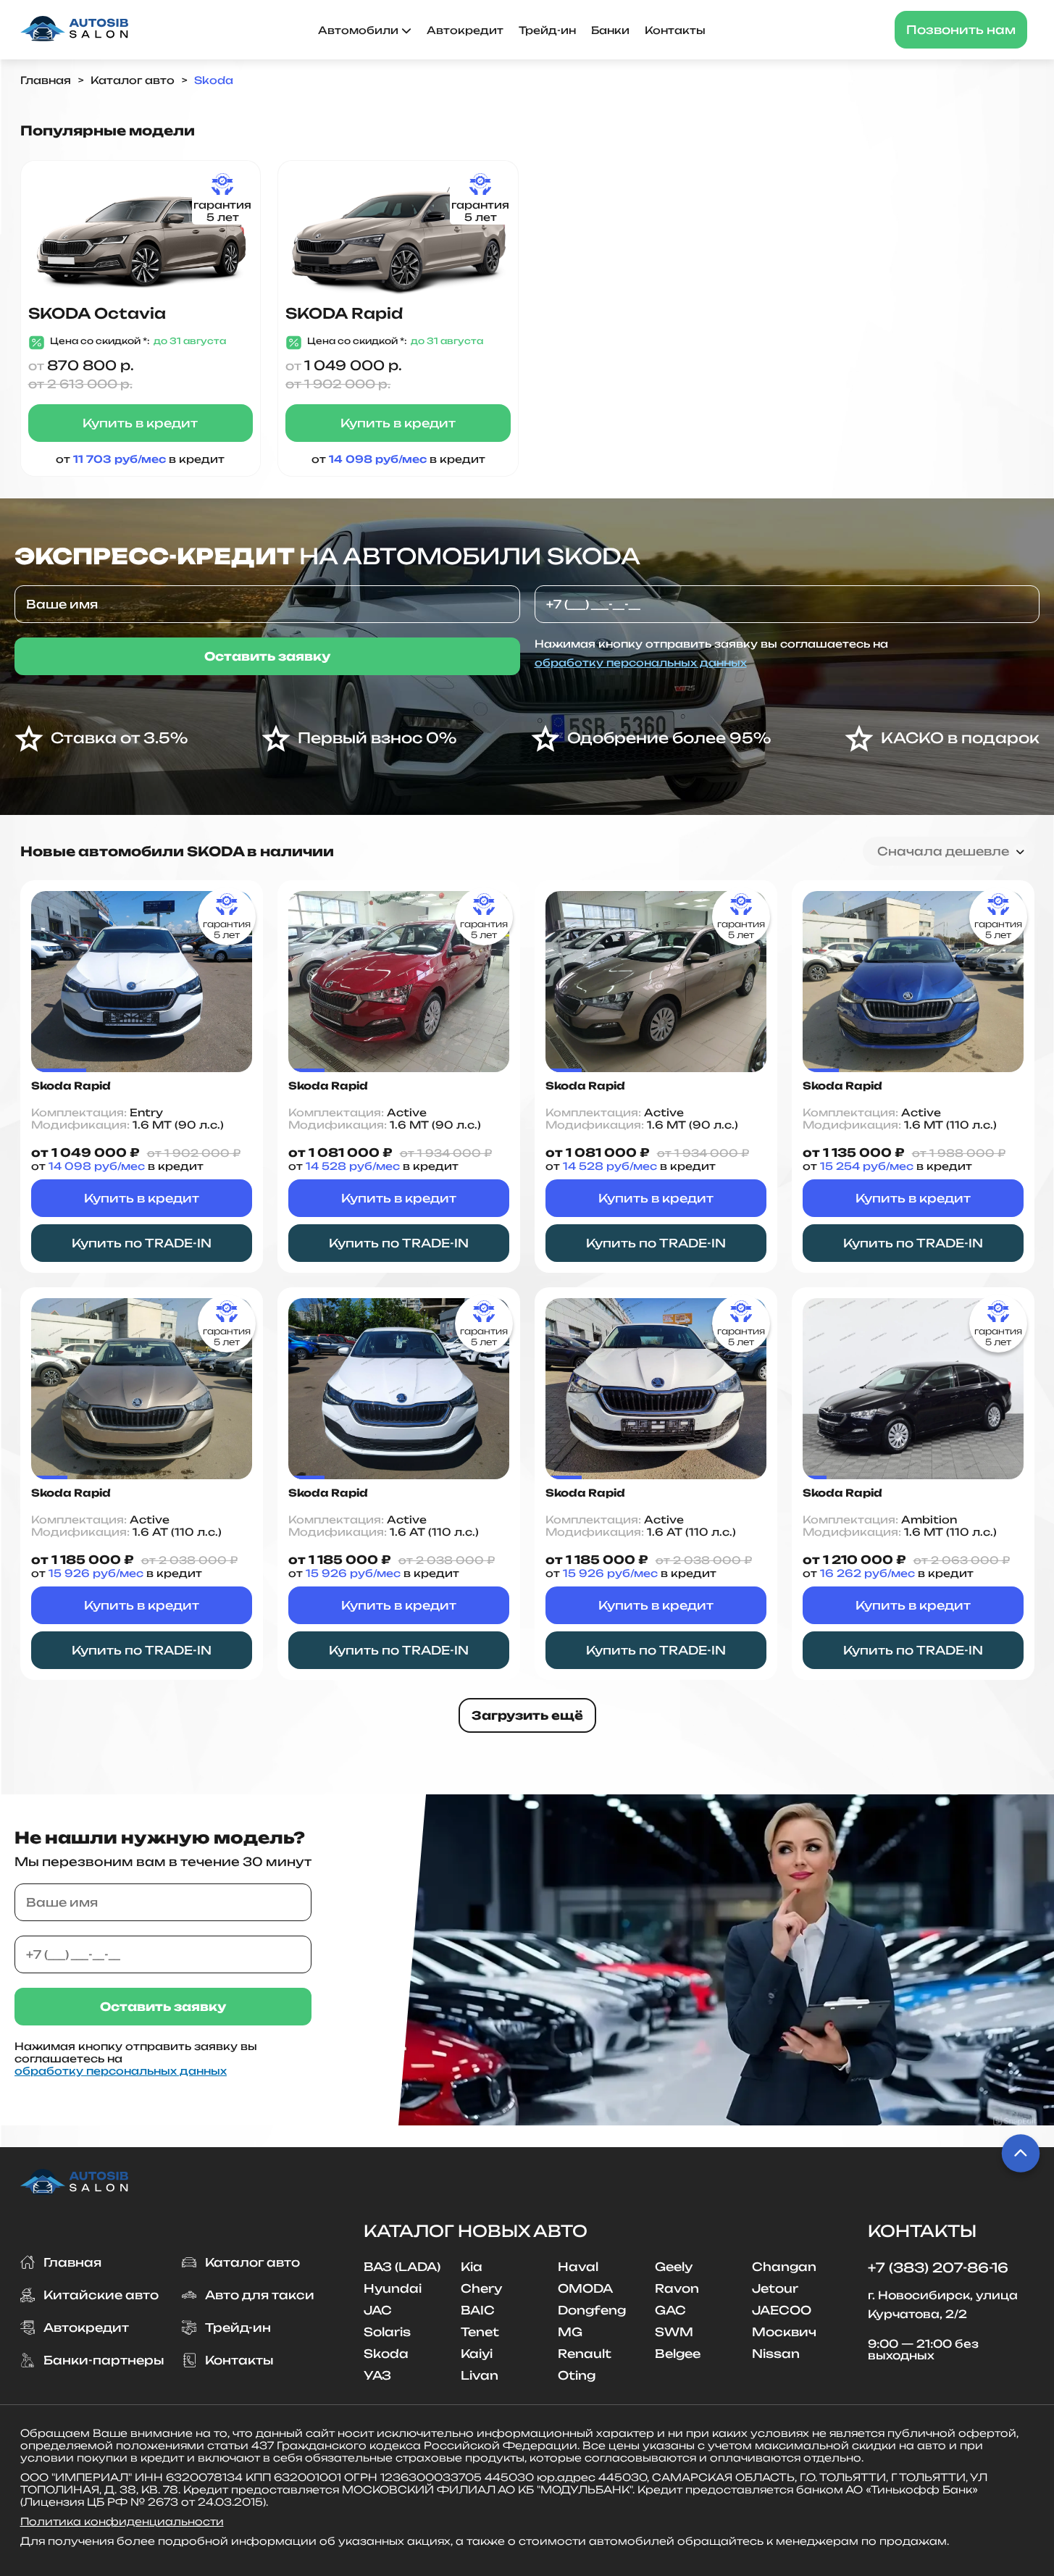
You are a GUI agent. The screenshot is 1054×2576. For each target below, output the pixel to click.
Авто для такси (260, 2295)
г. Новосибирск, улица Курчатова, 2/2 (943, 2305)
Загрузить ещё (527, 1715)
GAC (670, 2310)
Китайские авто (101, 2295)
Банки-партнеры (104, 2360)
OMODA (585, 2288)
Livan (480, 2375)
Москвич (784, 2332)
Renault (585, 2354)
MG (570, 2332)
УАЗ (377, 2375)
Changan (784, 2267)
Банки (610, 30)
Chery (481, 2288)
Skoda (214, 80)
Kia (472, 2267)
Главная (46, 80)
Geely (674, 2267)
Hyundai (393, 2288)
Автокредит (465, 30)
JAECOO (782, 2310)
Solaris (387, 2332)
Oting (577, 2375)
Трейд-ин (547, 30)
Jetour (775, 2288)
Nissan (776, 2354)
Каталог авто (133, 80)
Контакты (675, 30)
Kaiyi (477, 2354)
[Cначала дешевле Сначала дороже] (949, 851)
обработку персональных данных (641, 662)
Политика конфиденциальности (122, 2521)
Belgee (678, 2354)
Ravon (677, 2288)
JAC (378, 2310)
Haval (578, 2267)
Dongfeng (592, 2310)
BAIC (478, 2310)
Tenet (480, 2332)
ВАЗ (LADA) (402, 2267)
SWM (674, 2332)
